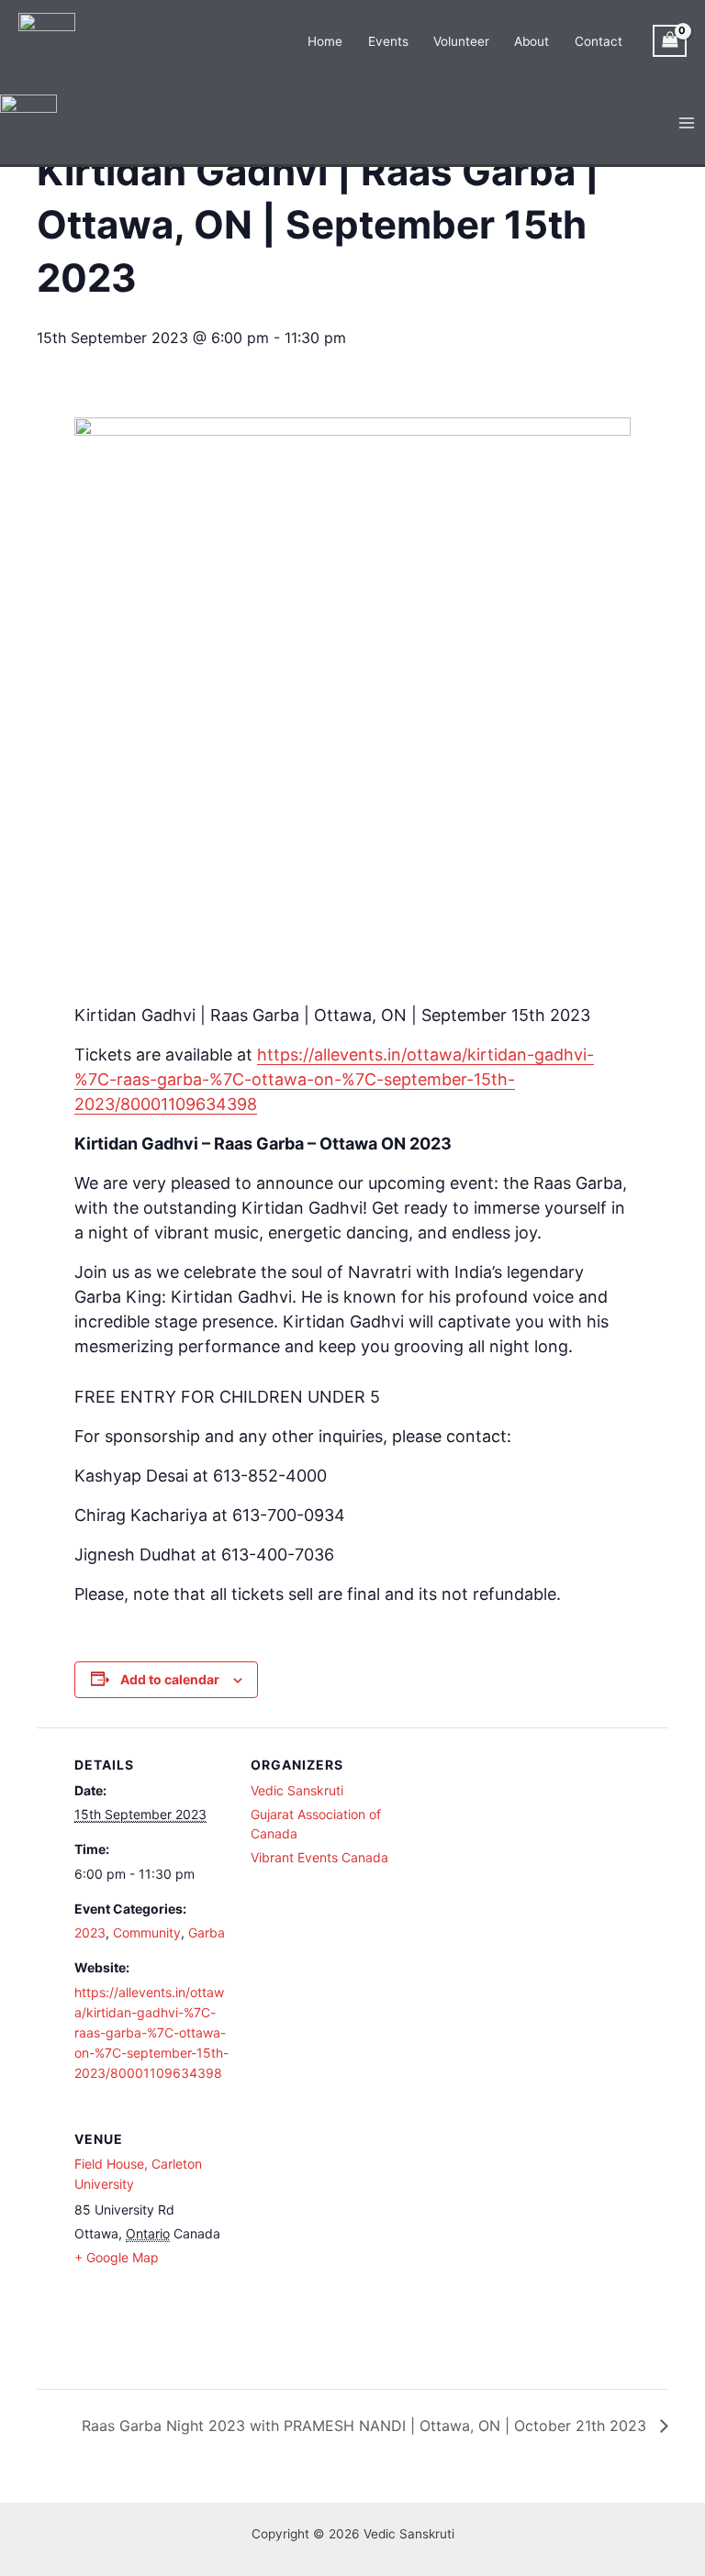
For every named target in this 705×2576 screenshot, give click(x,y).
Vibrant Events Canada (319, 1857)
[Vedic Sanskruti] (47, 39)
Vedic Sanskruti (297, 1790)
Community (147, 1932)
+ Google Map (117, 2257)
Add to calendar (170, 1679)
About (532, 41)
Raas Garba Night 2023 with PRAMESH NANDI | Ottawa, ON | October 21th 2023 (366, 2426)
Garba (207, 1932)
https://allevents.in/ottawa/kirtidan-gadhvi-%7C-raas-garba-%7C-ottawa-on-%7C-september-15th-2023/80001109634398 (334, 1079)
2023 (90, 1932)
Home (325, 41)
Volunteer (461, 41)
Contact (599, 41)
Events (388, 41)
